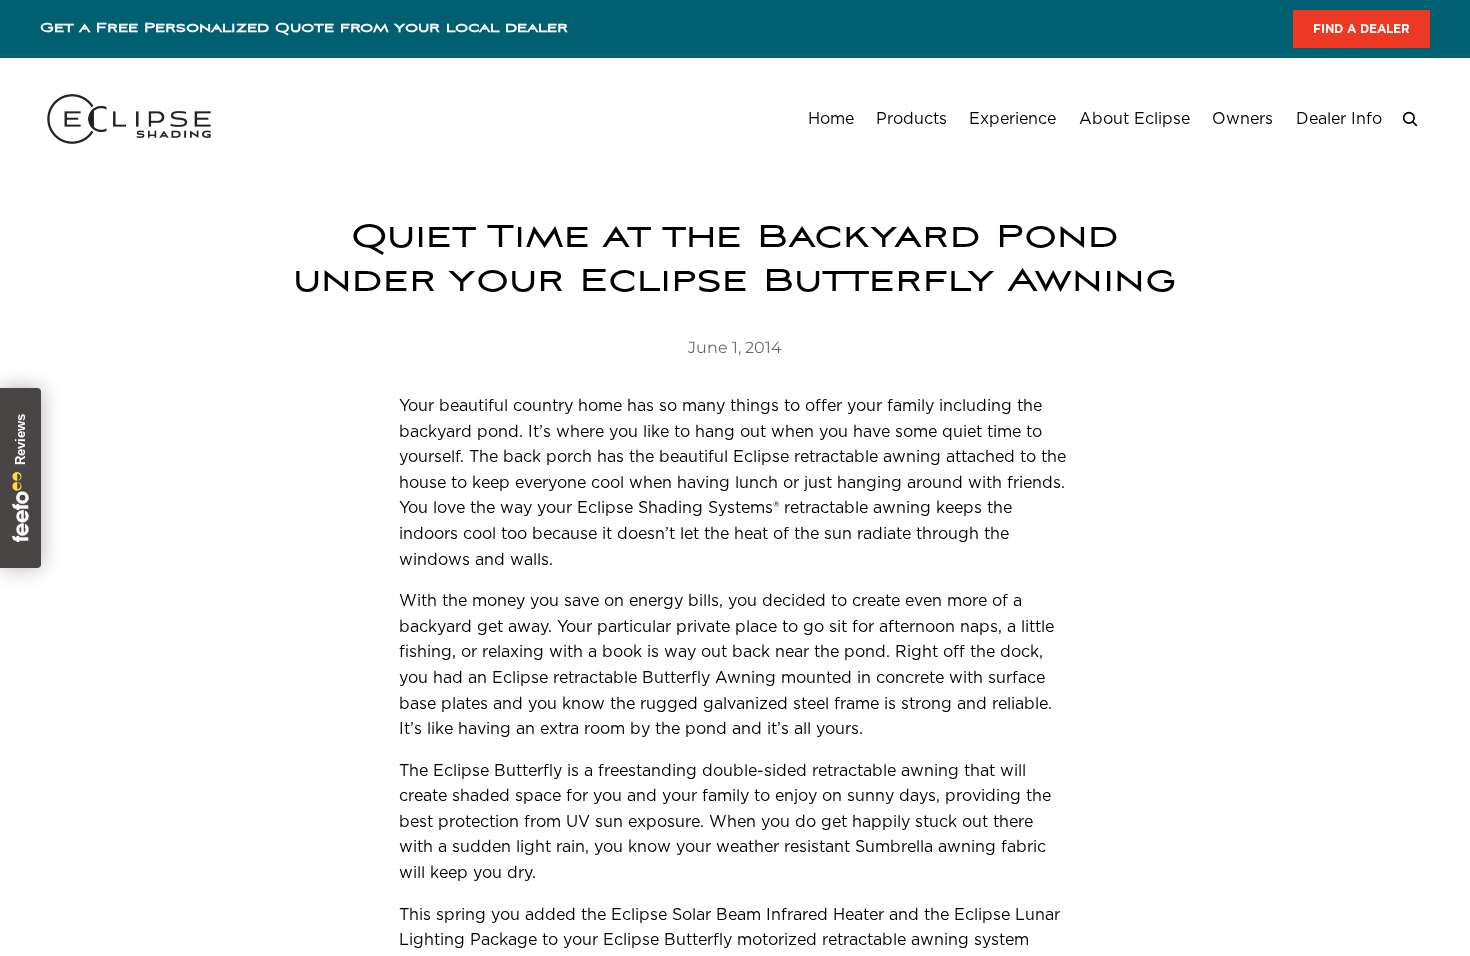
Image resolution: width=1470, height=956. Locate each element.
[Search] (1410, 119)
